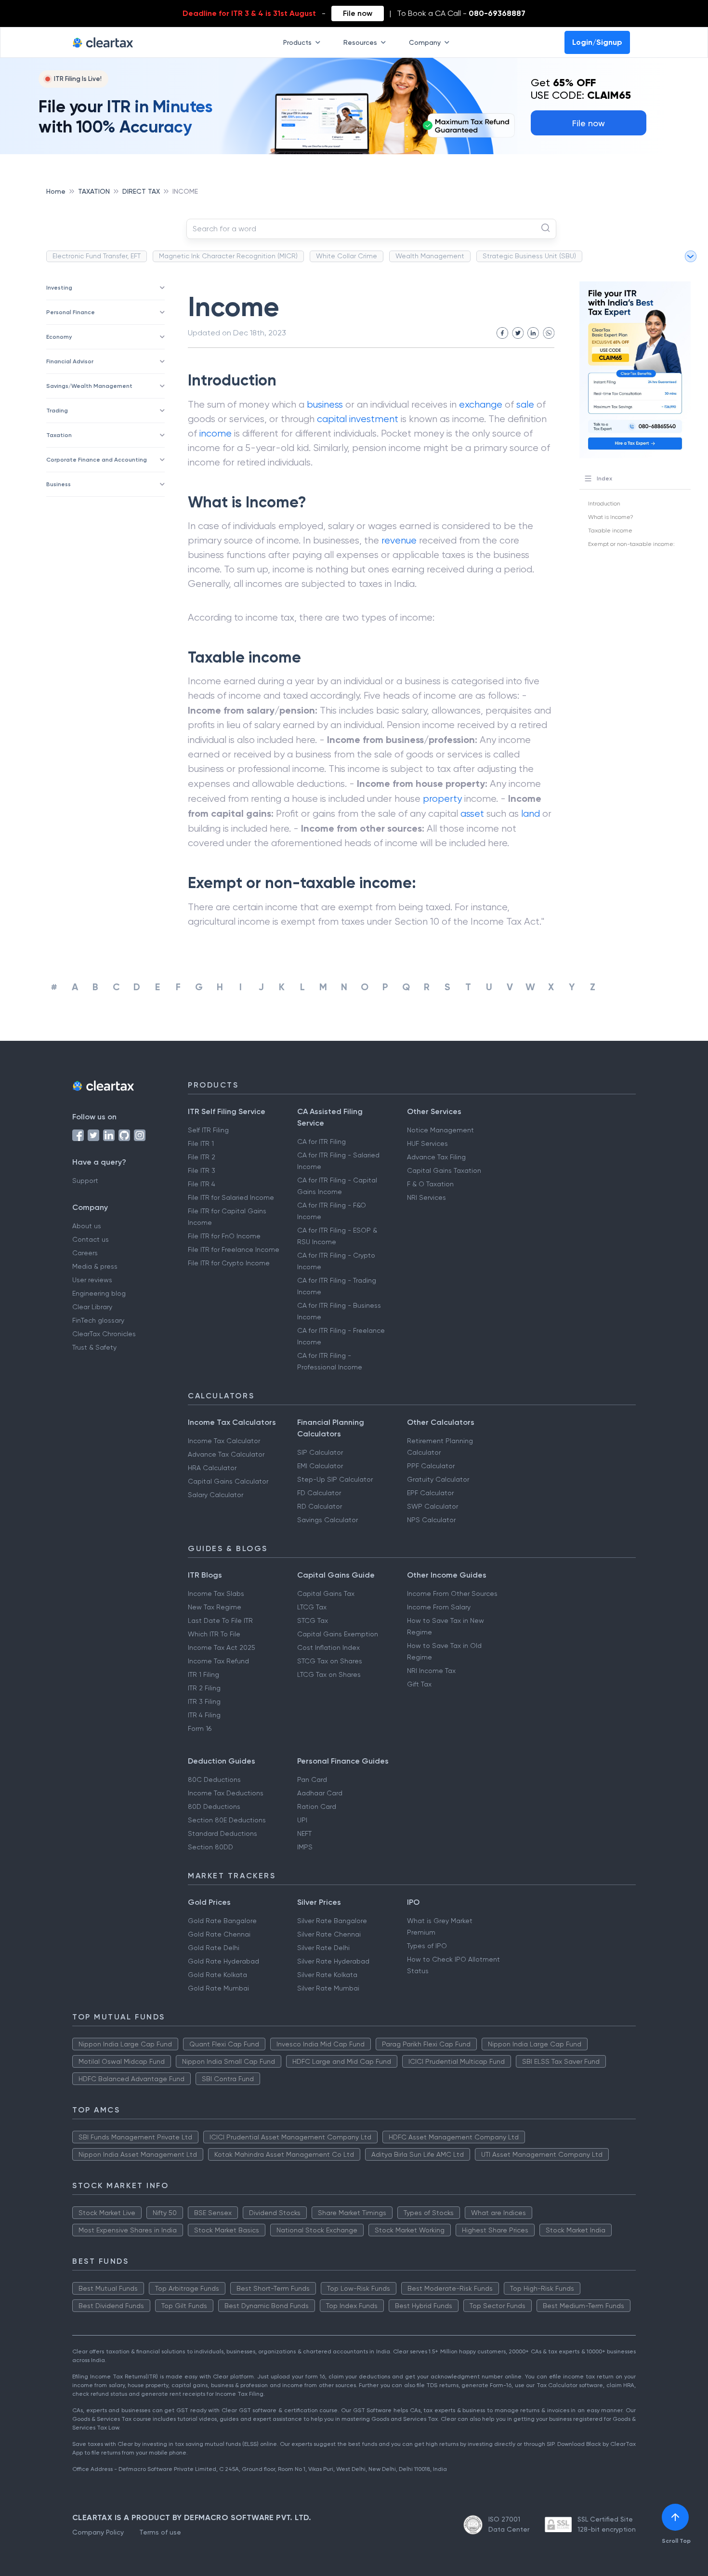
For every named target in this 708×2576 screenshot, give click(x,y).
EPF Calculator (430, 1493)
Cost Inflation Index (328, 1647)
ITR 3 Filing (204, 1701)
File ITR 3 (202, 1170)
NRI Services (426, 1197)
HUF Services (427, 1143)
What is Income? (611, 517)
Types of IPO (427, 1946)
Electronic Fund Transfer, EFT (97, 256)
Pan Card (312, 1779)
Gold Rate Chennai (219, 1934)
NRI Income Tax (431, 1671)
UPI (302, 1820)
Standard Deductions (223, 1833)
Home (56, 191)
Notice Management (440, 1130)
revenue (399, 540)
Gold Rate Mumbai (218, 1988)
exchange (481, 405)
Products (297, 42)
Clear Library (92, 1307)
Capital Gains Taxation (444, 1170)
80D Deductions (214, 1806)
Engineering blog (99, 1293)
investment (374, 419)
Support (85, 1181)
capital (332, 419)
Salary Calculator (216, 1495)
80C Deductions (214, 1779)
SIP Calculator (320, 1452)
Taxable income (610, 531)
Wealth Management (430, 256)
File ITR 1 (201, 1143)
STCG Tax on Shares (330, 1661)
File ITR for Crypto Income (229, 1263)
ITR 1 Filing (203, 1674)
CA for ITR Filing (321, 1142)
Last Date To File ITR (220, 1620)
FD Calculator (319, 1493)
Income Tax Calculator (224, 1441)
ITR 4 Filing (204, 1715)
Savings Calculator (328, 1520)
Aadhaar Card (320, 1793)
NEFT (304, 1833)
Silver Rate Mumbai (328, 1988)
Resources (360, 42)
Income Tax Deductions (226, 1793)
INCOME (185, 191)
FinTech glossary (98, 1320)
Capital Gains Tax (326, 1593)
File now (358, 13)
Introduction (604, 504)
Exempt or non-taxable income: (631, 544)
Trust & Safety (94, 1347)
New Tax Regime (215, 1607)
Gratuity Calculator (438, 1479)
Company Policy (98, 2532)
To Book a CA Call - (461, 13)
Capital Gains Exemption (338, 1634)
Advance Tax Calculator (226, 1454)
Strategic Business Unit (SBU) (529, 256)
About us (87, 1226)
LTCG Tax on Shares (329, 1674)
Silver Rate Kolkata (327, 1975)
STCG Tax (313, 1620)
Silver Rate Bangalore (332, 1921)
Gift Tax (419, 1684)
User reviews (92, 1280)
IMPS (305, 1847)
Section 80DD (210, 1847)
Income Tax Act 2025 (222, 1647)
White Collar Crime (347, 256)
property (442, 799)
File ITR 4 (202, 1184)
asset (472, 814)
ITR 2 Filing (204, 1688)
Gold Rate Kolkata (217, 1975)
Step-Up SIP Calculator (335, 1479)
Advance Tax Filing (436, 1157)
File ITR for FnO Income (224, 1236)
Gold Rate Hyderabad (223, 1961)
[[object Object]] (675, 2517)
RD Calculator (320, 1506)
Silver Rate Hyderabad (333, 1961)
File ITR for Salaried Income (231, 1197)
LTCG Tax (312, 1607)
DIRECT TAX (141, 191)
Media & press (95, 1266)
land (531, 814)
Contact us (91, 1239)
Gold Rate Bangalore (222, 1921)
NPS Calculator (431, 1520)
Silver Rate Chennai (329, 1934)
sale (525, 405)
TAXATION (94, 191)
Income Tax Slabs (216, 1593)
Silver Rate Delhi (323, 1948)
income (216, 433)
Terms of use (160, 2532)
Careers (85, 1253)
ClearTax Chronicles (104, 1334)
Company (425, 42)
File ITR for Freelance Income (234, 1249)
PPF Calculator (431, 1466)
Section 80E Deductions (227, 1820)
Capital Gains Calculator (228, 1481)
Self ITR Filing (208, 1130)
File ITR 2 (202, 1157)
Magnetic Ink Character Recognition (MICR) (228, 256)
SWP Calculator (433, 1506)
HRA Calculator (212, 1468)
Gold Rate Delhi (214, 1948)
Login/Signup (597, 42)
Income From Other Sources (452, 1593)
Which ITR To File (214, 1634)
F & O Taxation (430, 1184)
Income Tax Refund (218, 1661)
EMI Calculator (320, 1466)
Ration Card (317, 1806)
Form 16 (200, 1728)
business (325, 405)
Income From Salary (439, 1607)
